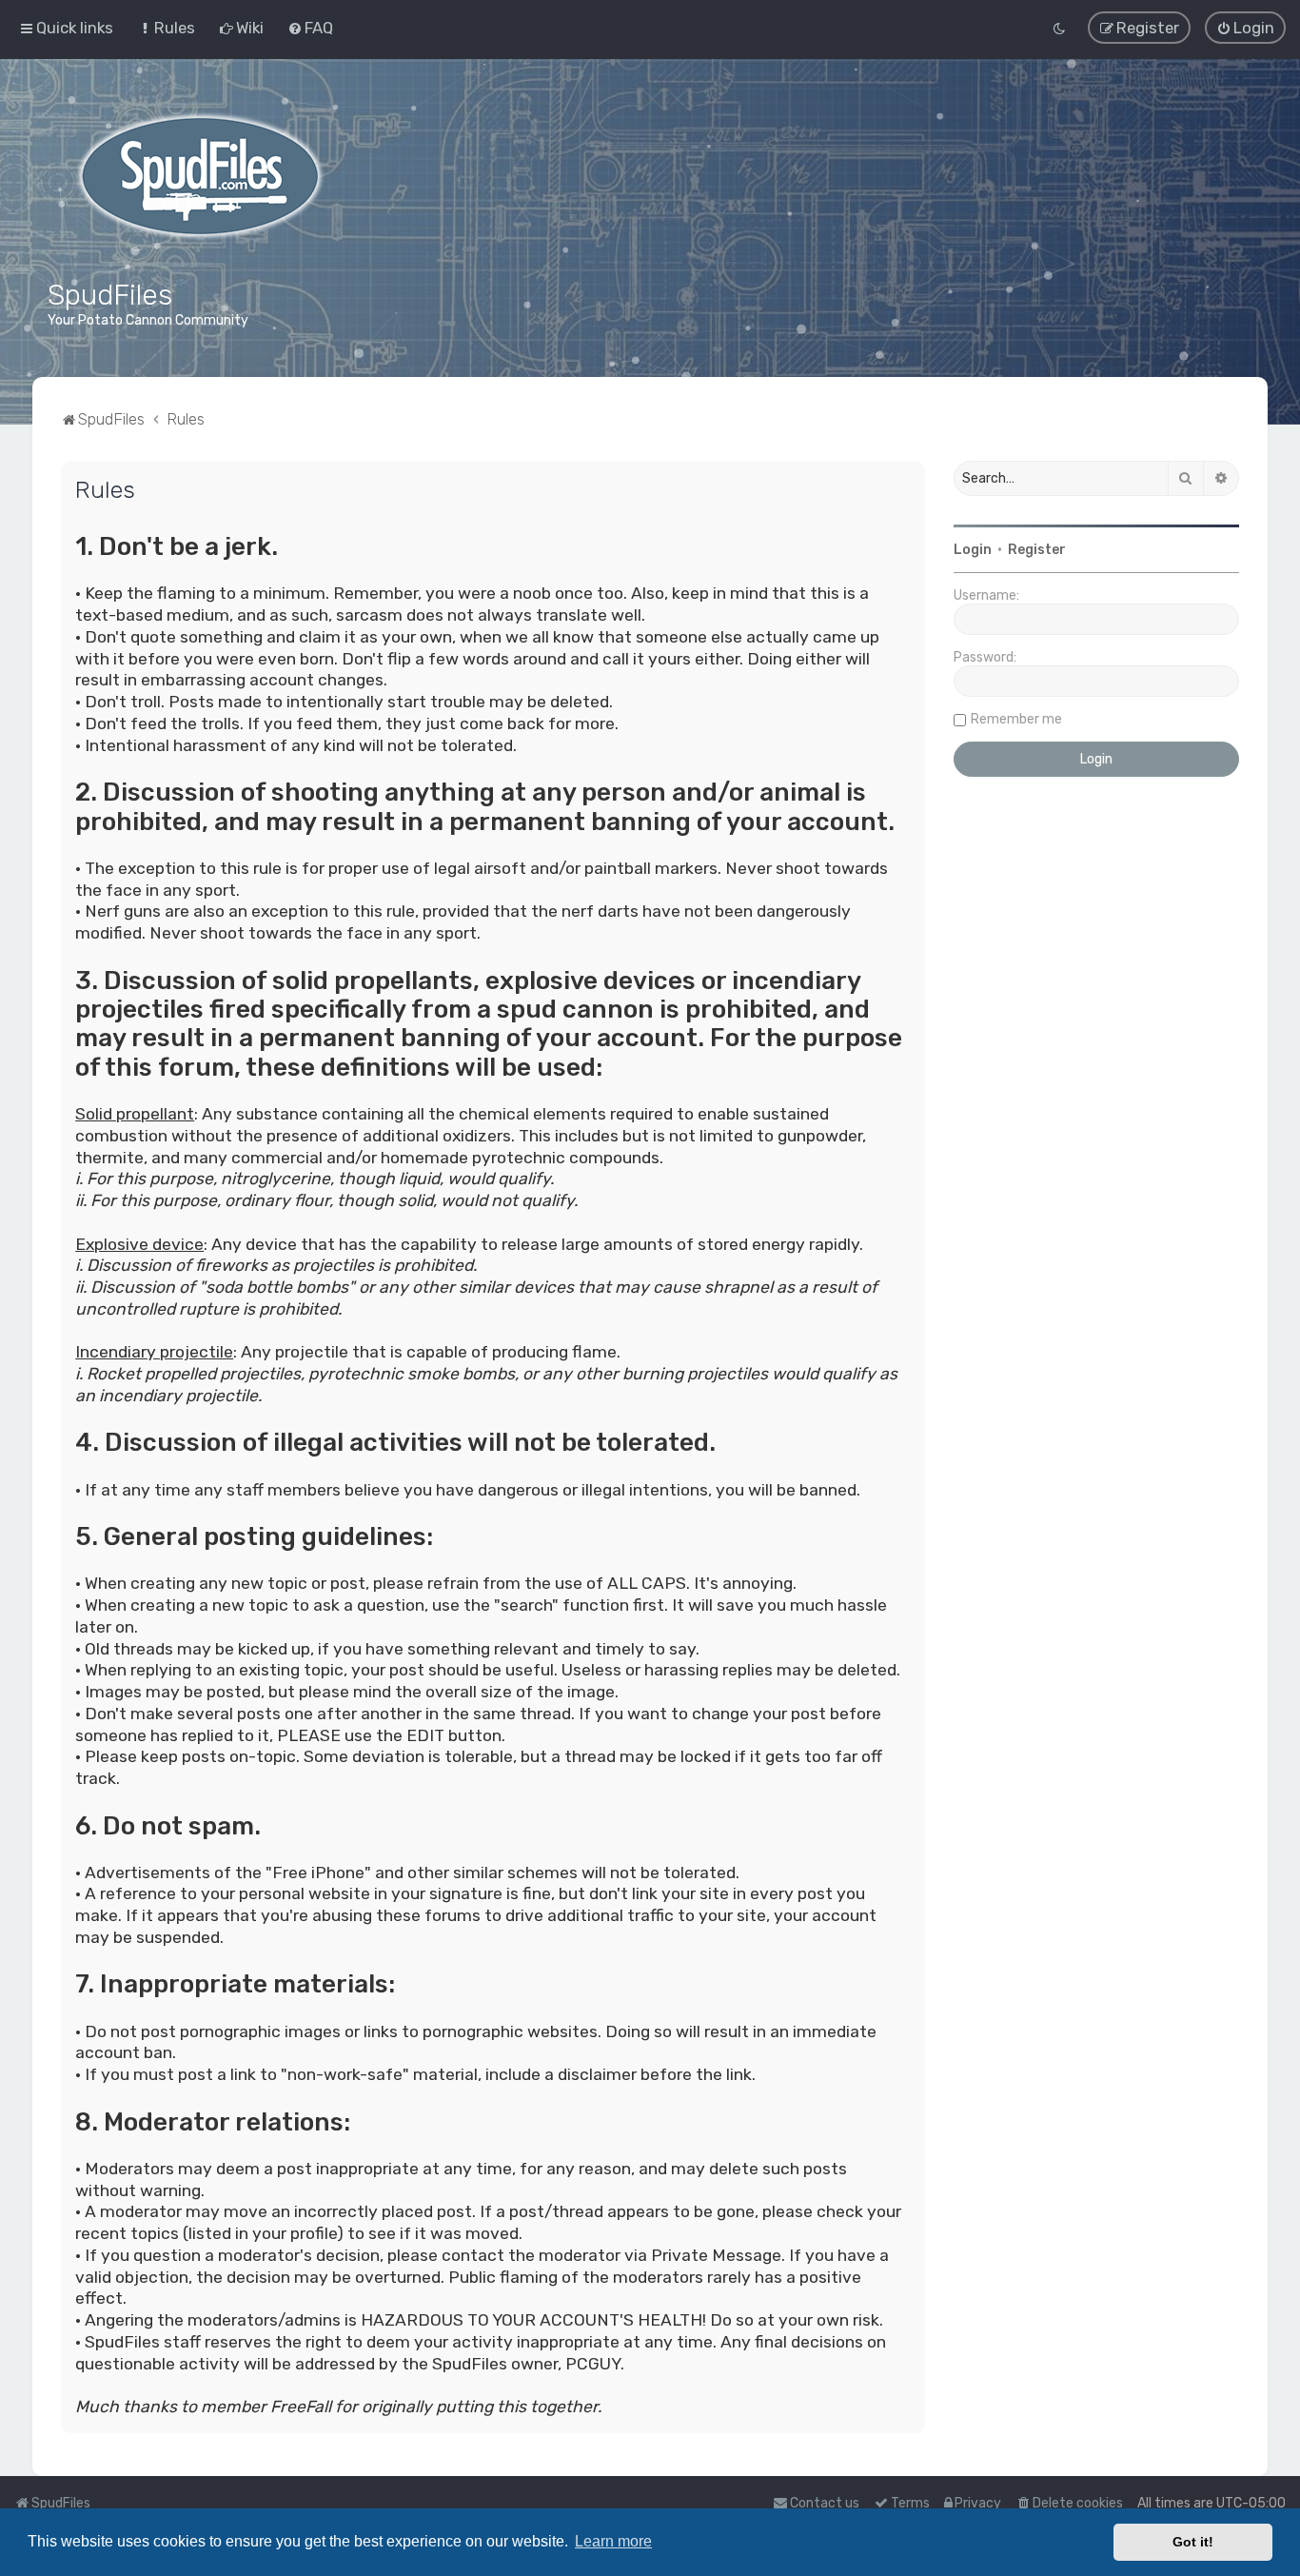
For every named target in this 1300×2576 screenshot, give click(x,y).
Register (1037, 550)
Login (973, 550)
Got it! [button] (1193, 2542)
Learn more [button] (613, 2541)
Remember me (1016, 719)
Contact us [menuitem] (825, 2503)
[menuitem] (166, 28)
